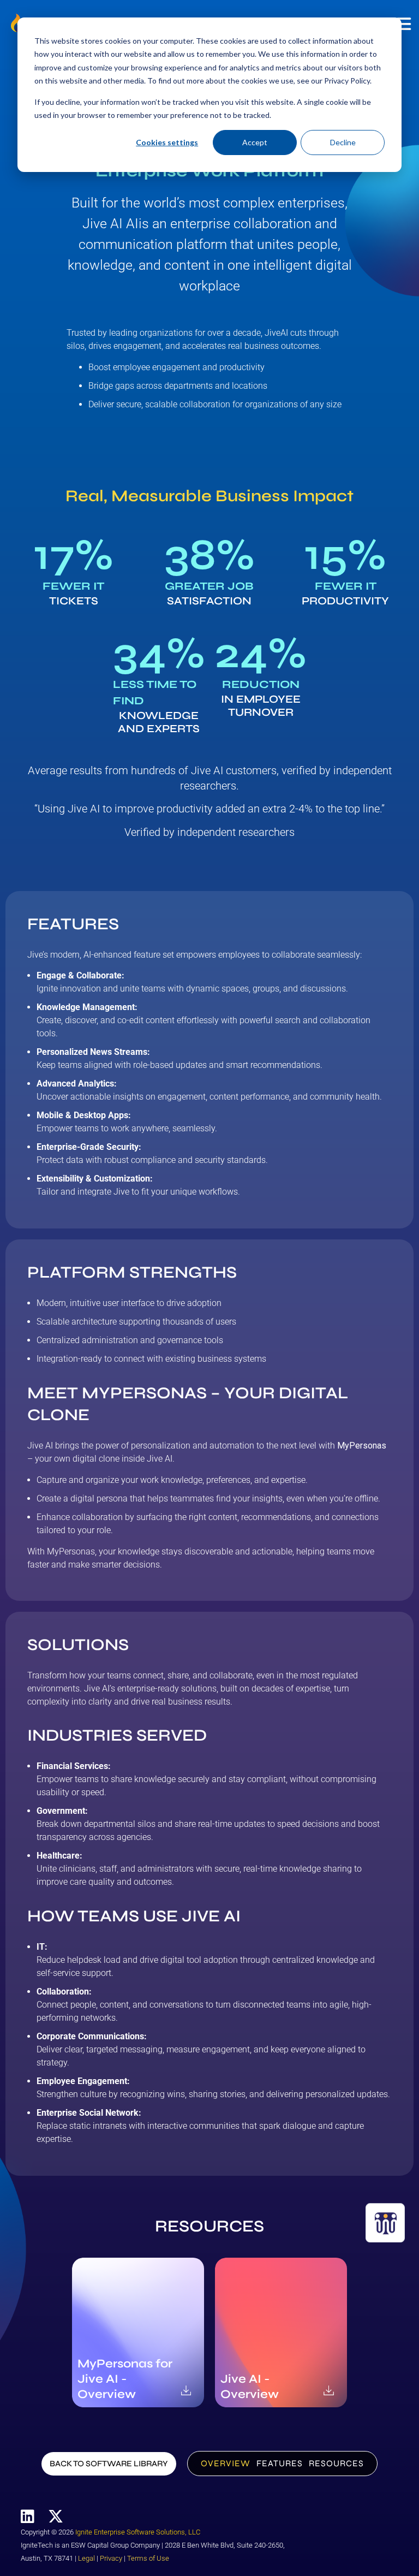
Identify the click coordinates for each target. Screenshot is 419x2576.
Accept (255, 142)
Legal (86, 2558)
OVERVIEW (226, 2463)
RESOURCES (336, 2463)
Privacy (111, 2558)
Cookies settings (167, 142)
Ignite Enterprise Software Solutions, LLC (138, 2532)
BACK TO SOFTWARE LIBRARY (109, 2464)
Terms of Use (148, 2558)
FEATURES (280, 2463)
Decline (343, 142)
